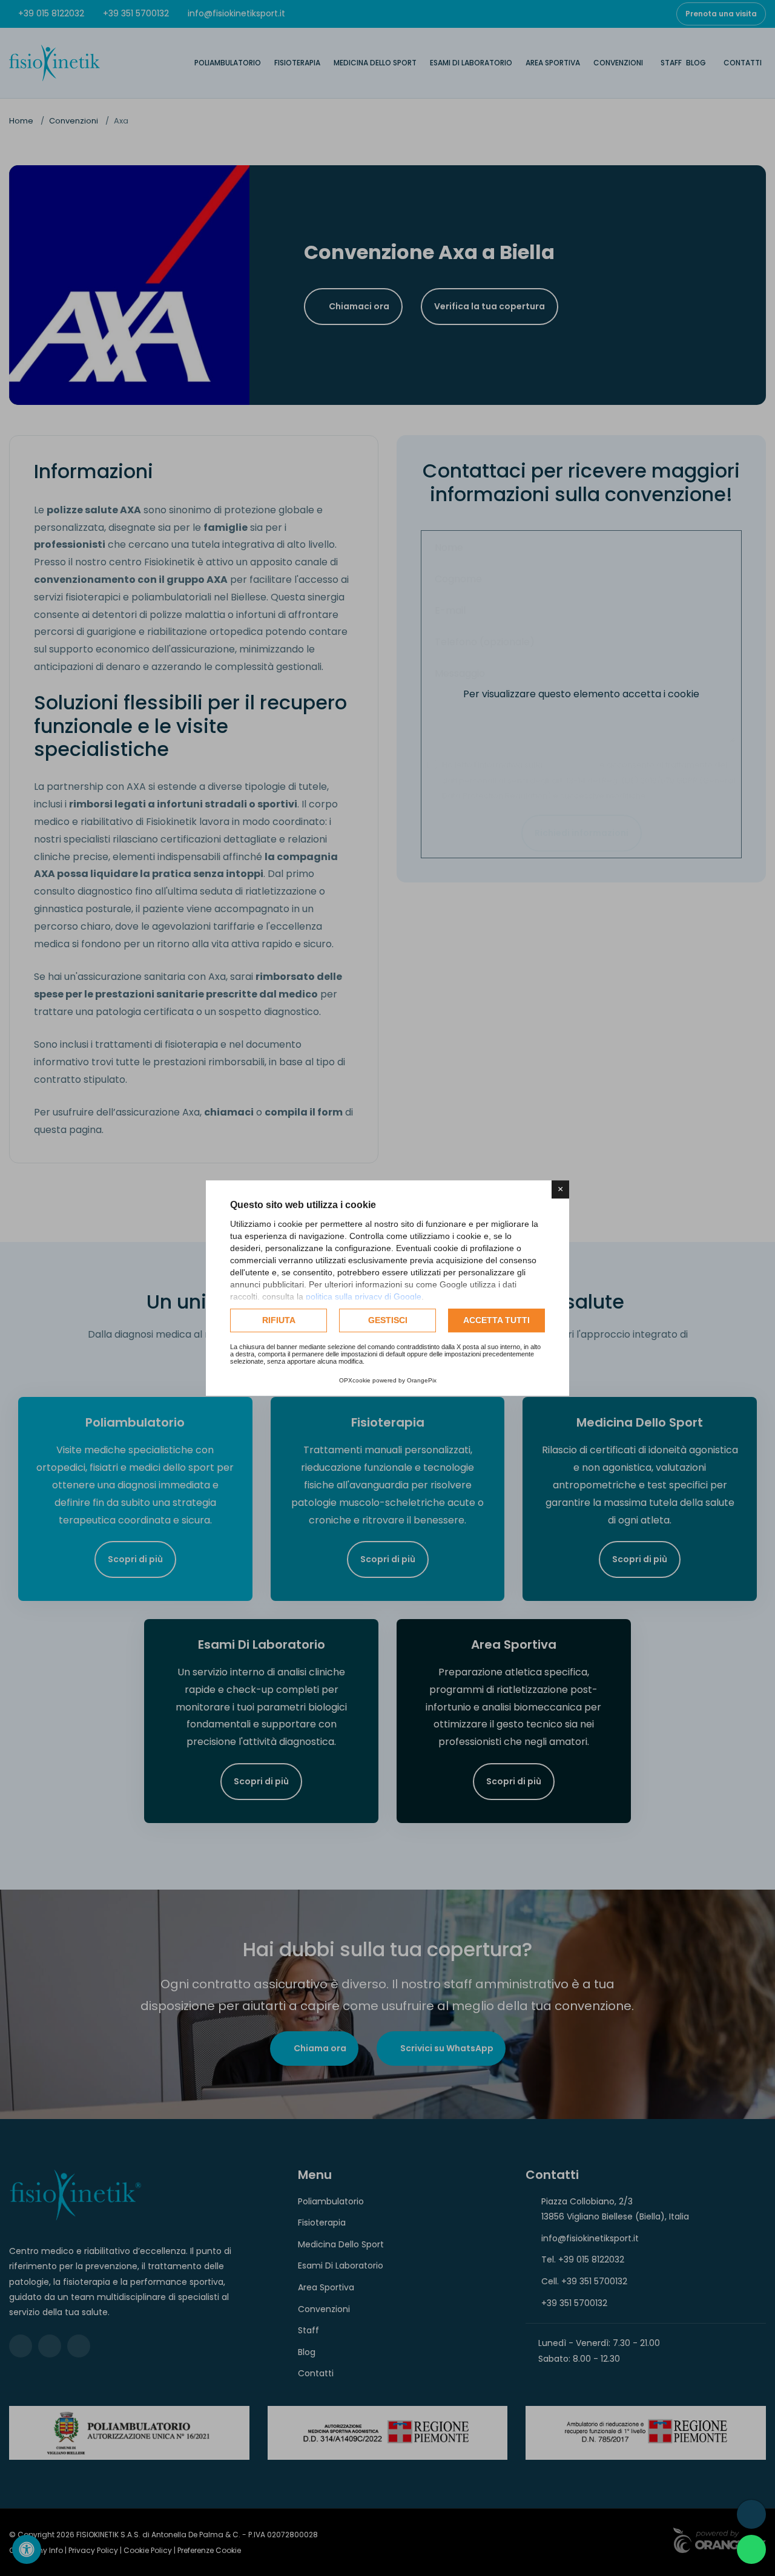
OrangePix (422, 1380)
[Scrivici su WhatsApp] (751, 2549)
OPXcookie (355, 1380)
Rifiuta (279, 1320)
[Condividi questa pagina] (751, 2514)
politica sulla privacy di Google (364, 1296)
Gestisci (388, 1320)
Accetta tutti (496, 1320)
